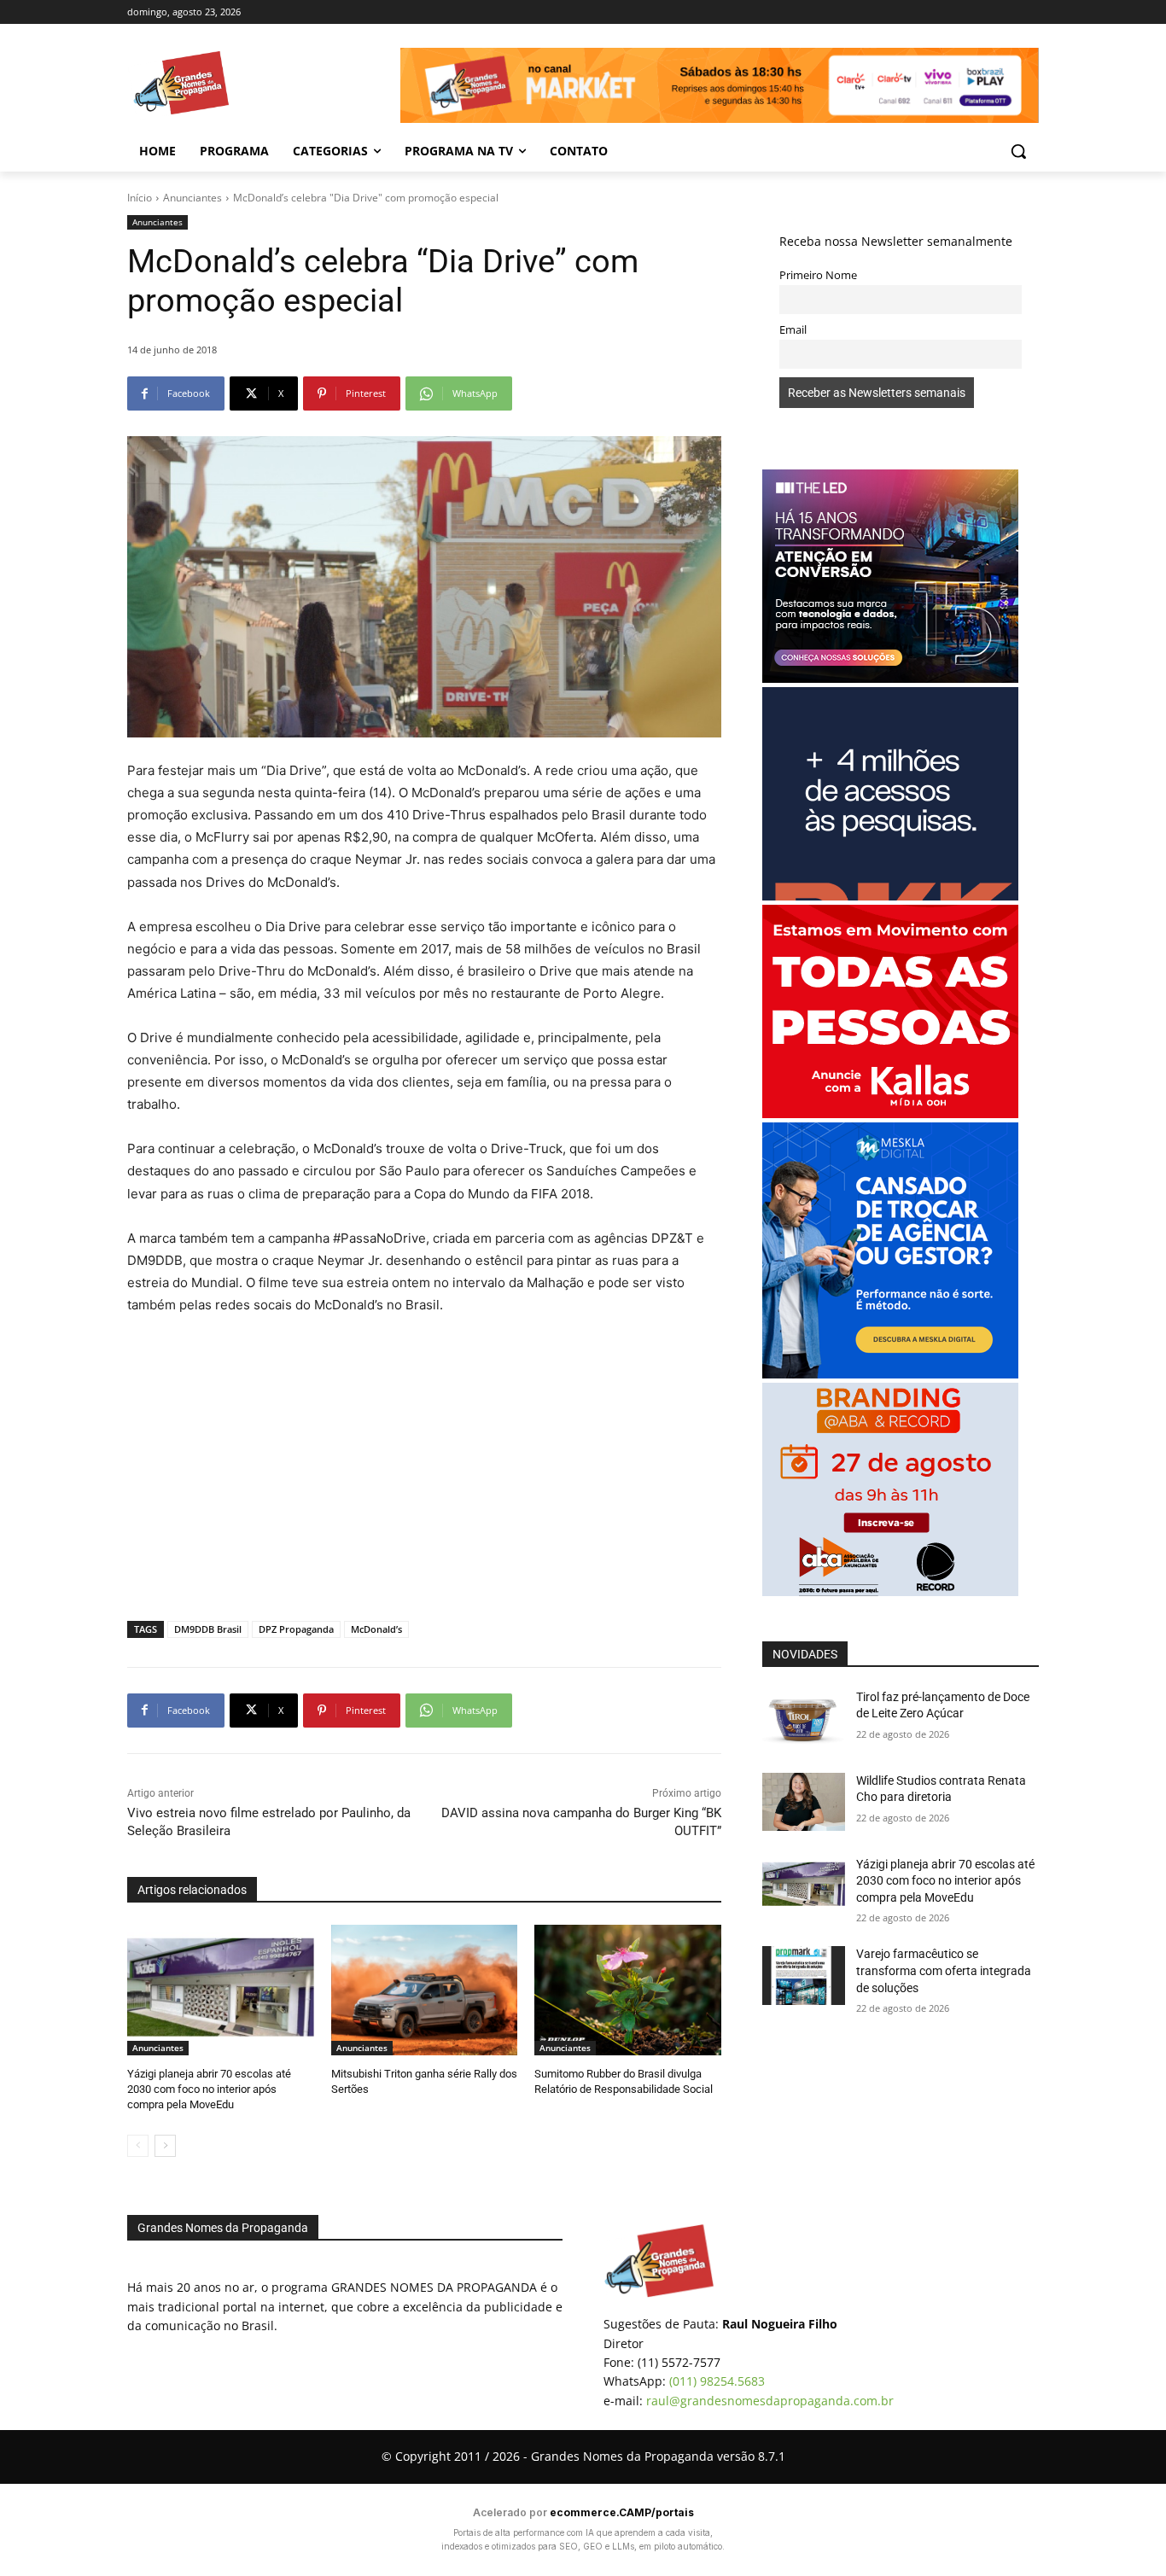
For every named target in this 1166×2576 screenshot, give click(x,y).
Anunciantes (192, 198)
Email (793, 330)
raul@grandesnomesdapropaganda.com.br (770, 2401)
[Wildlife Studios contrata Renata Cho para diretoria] (804, 1802)
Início (140, 198)
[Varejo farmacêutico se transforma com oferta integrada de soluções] (804, 1975)
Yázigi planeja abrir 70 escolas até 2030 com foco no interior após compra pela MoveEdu (209, 2089)
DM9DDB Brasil (208, 1629)
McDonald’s (376, 1629)
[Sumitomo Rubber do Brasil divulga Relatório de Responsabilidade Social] (628, 1990)
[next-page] (165, 2146)
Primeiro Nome (818, 275)
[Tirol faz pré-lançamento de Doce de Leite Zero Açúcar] (804, 1718)
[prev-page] (138, 2146)
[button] (1018, 151)
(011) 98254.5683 (717, 2381)
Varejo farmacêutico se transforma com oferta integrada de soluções (944, 1970)
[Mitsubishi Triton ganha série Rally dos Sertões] (425, 1990)
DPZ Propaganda (296, 1629)
